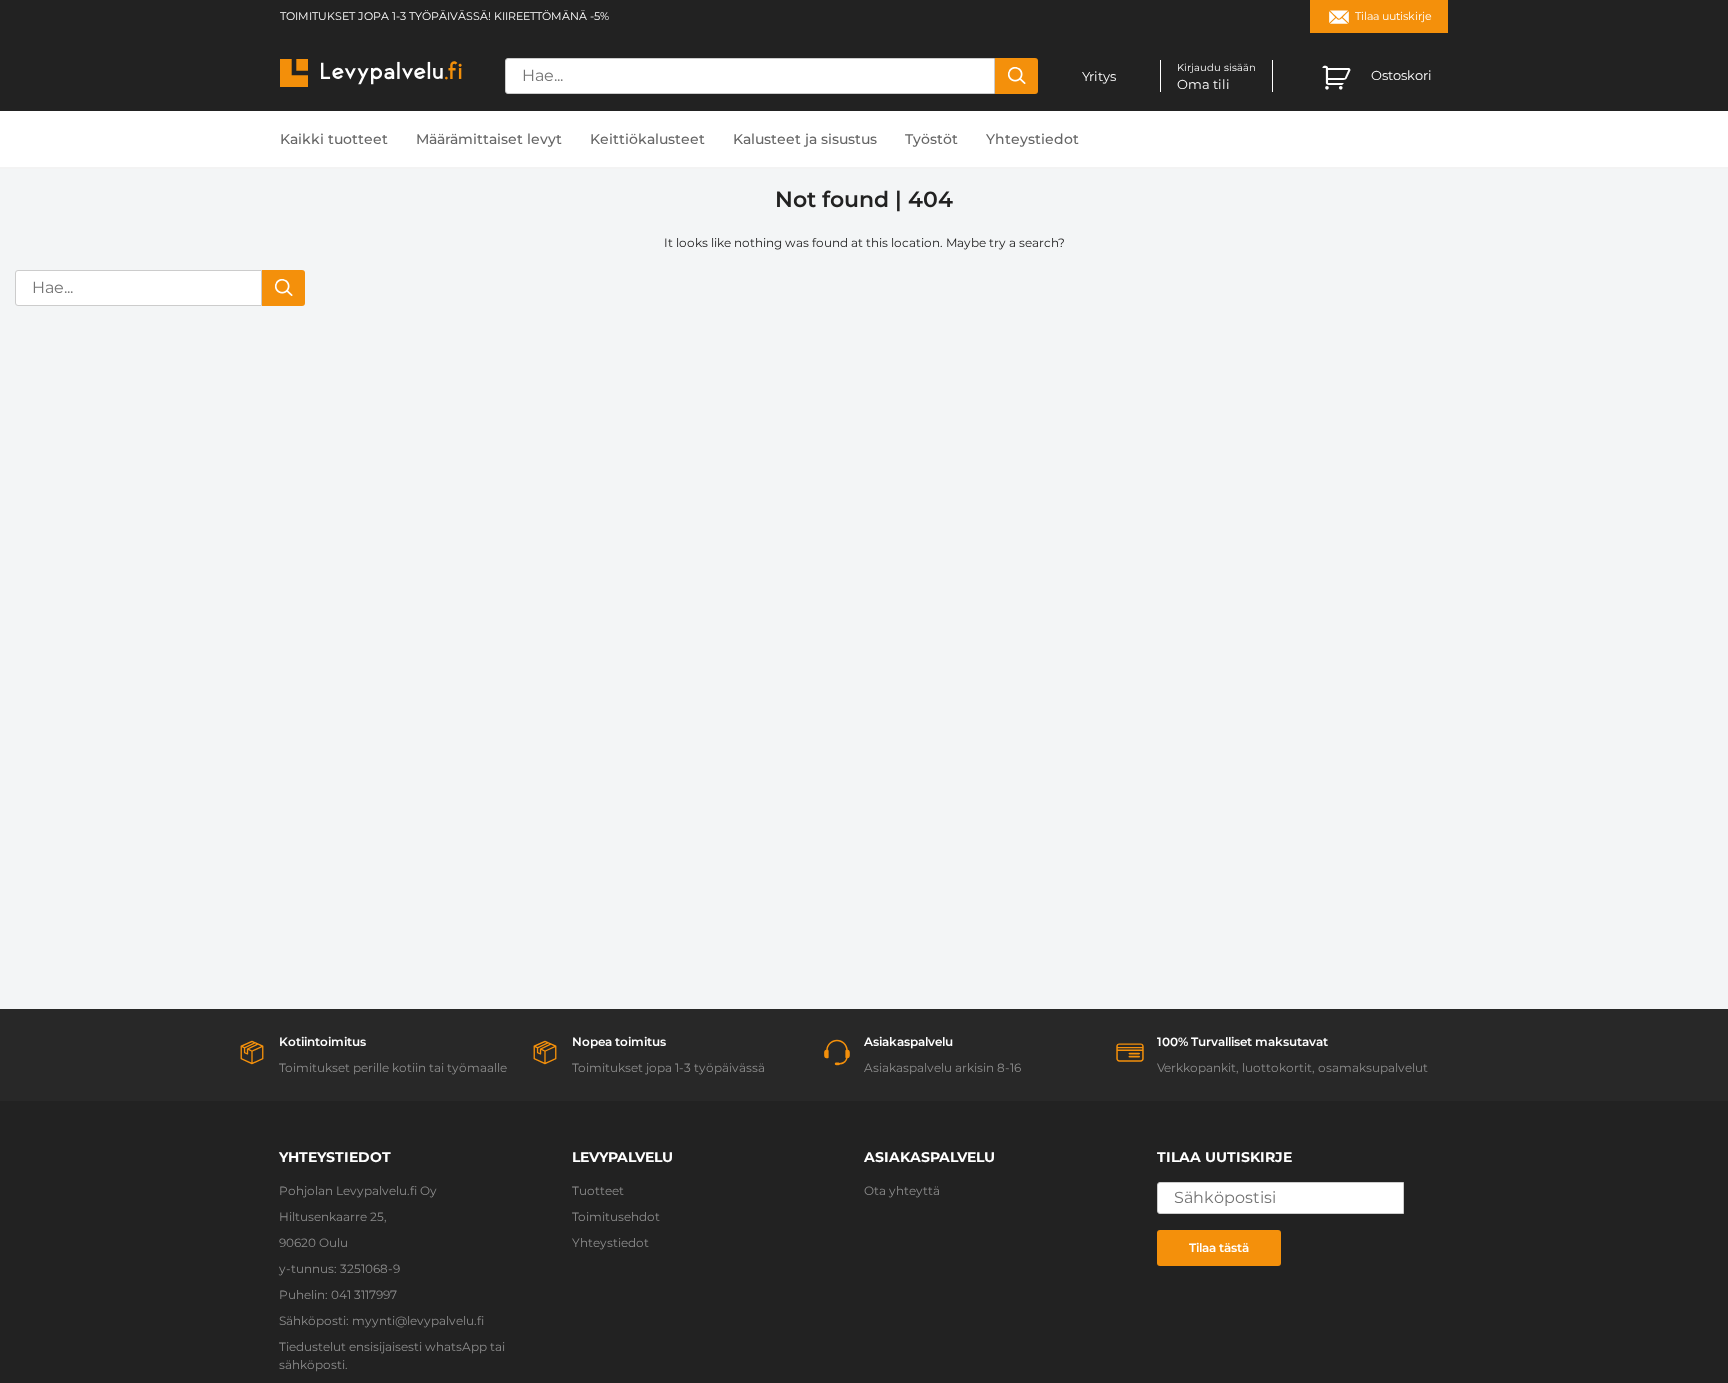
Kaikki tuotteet (334, 139)
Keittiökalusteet (647, 139)
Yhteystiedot (1032, 139)
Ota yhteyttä (902, 1190)
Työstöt (931, 139)
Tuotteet (598, 1190)
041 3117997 (364, 1294)
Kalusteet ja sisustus (805, 139)
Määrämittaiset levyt (489, 139)
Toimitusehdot (616, 1216)
